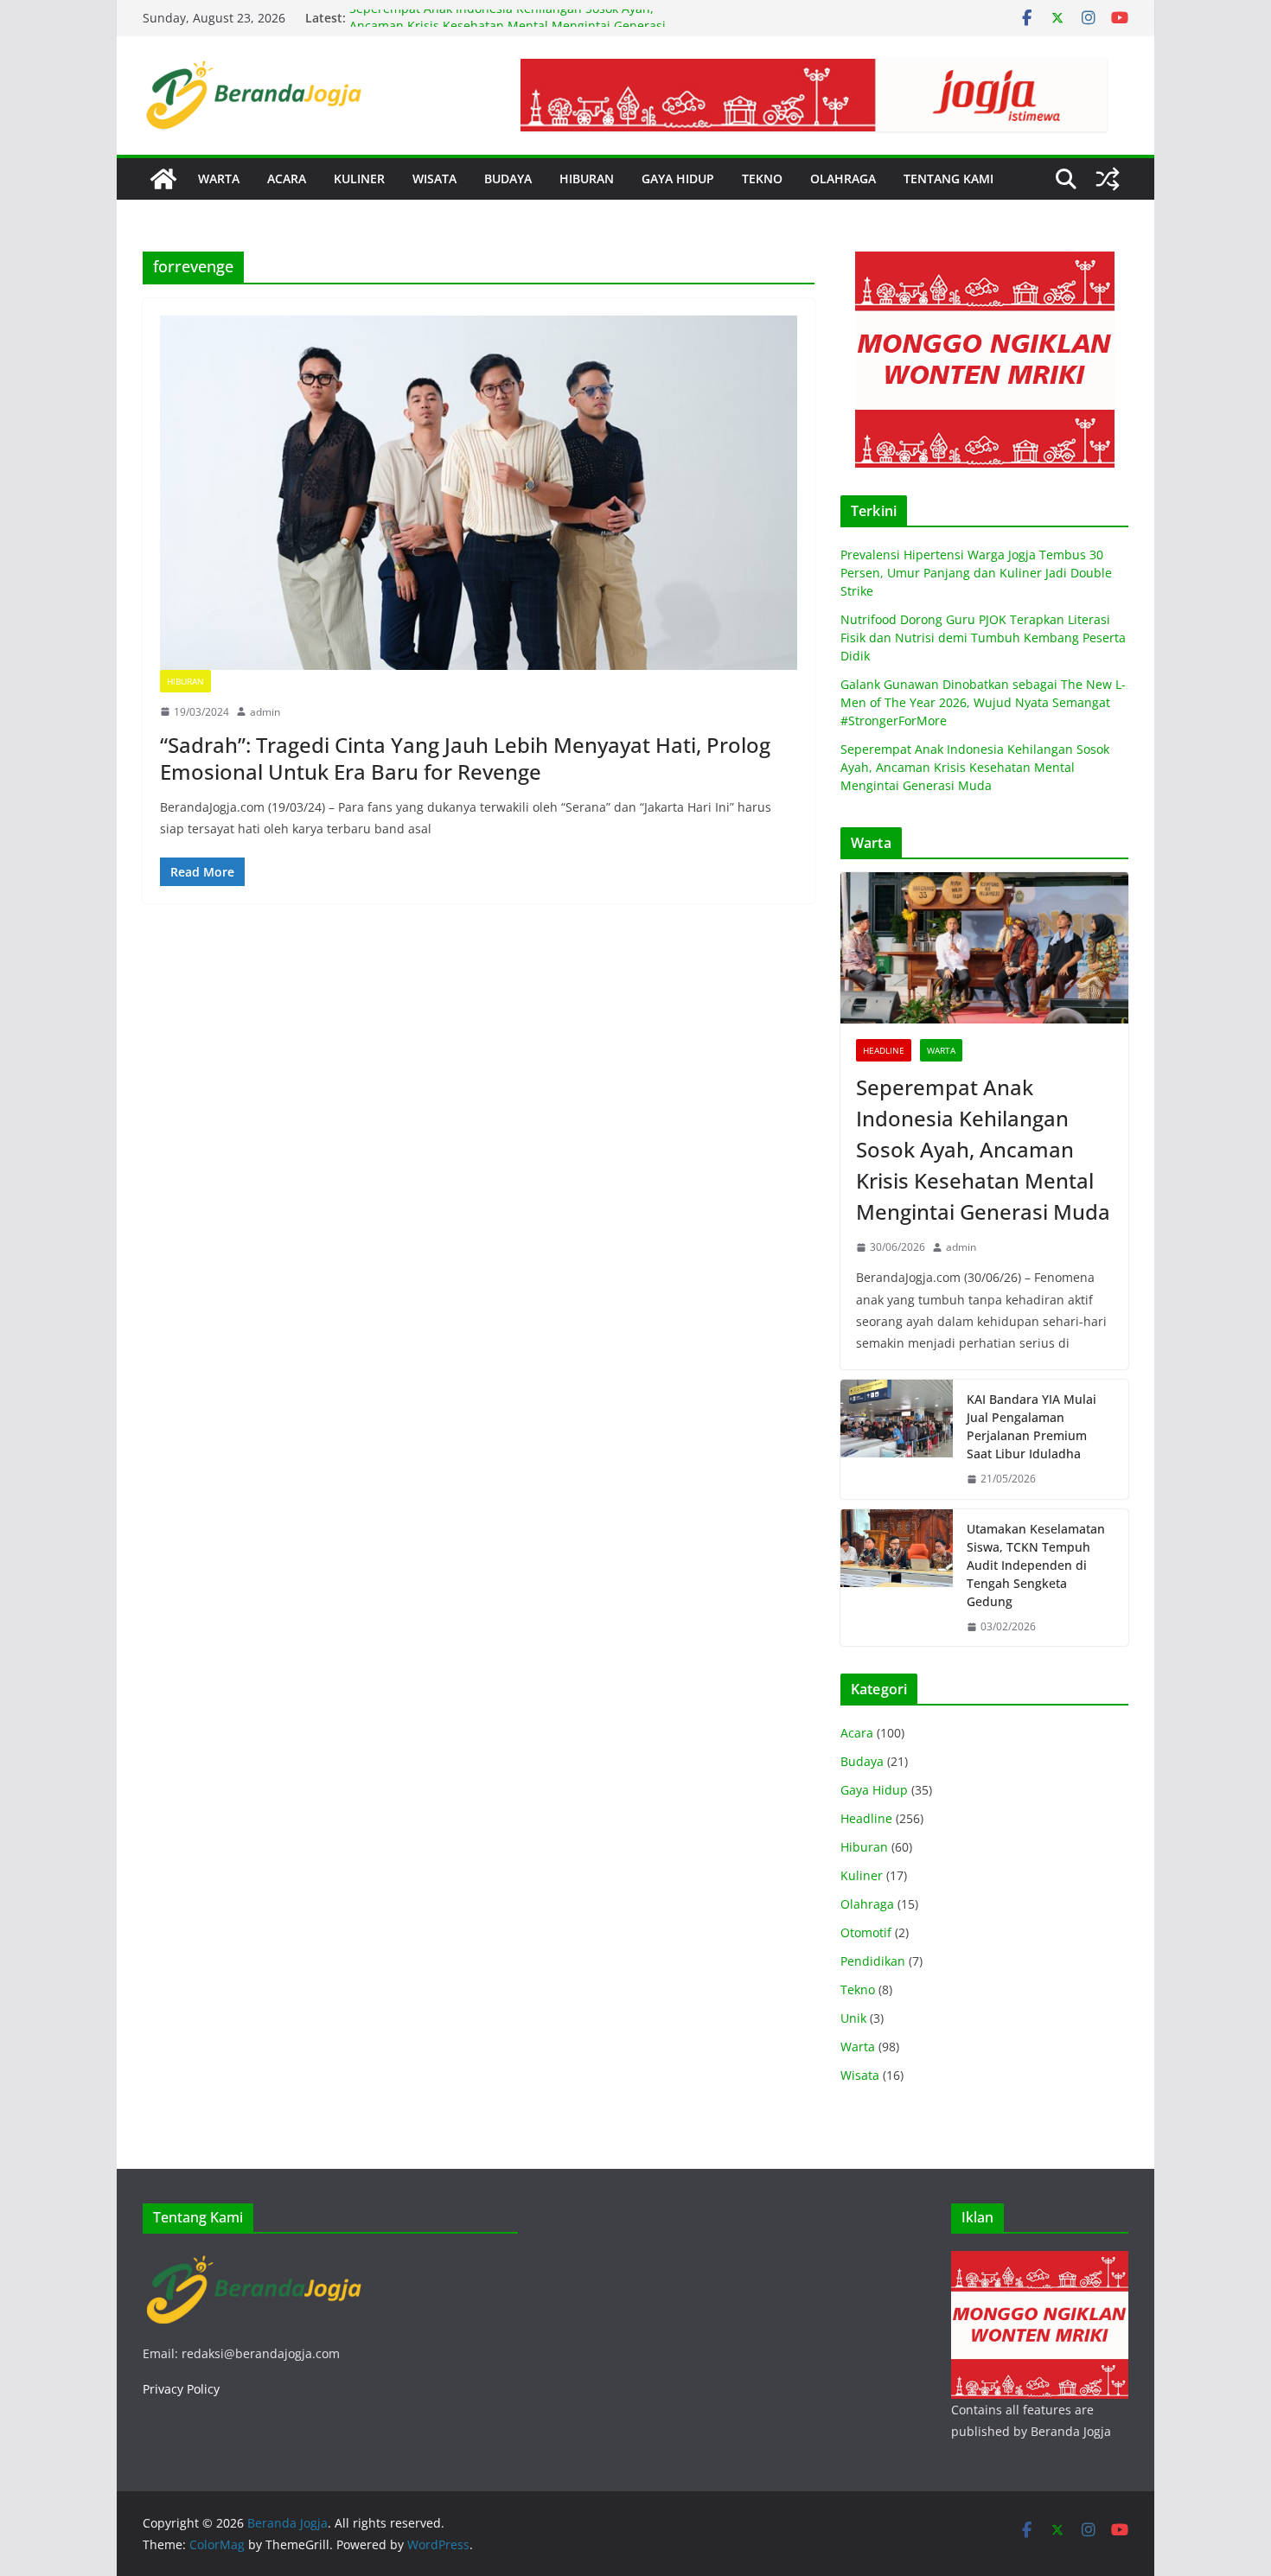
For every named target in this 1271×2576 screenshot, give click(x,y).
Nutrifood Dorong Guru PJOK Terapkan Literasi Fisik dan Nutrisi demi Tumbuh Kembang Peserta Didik (983, 638)
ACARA (287, 179)
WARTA (219, 179)
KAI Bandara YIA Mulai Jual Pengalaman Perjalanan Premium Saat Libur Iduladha (1031, 1426)
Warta (941, 1050)
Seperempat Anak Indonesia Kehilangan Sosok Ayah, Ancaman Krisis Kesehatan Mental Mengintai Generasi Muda (975, 767)
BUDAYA (508, 179)
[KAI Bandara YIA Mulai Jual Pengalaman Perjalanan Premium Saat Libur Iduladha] (897, 1439)
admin (265, 712)
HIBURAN (587, 179)
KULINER (359, 179)
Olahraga (867, 1904)
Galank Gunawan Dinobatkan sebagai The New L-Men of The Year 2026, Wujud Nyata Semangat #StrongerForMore (983, 702)
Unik (853, 2018)
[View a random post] (1108, 179)
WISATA (434, 179)
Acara (857, 1733)
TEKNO (762, 179)
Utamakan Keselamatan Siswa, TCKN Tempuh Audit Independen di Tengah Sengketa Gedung (1036, 1565)
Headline (884, 1050)
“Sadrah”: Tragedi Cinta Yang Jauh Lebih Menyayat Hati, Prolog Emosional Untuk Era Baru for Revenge (465, 758)
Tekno (858, 1989)
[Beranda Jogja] (163, 179)
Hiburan (185, 681)
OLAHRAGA (843, 179)
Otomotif (866, 1932)
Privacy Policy (181, 2389)
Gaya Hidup (874, 1790)
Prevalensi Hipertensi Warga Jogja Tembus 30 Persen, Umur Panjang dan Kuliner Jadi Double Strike (976, 573)
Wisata (860, 2075)
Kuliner (862, 1875)
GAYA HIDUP (678, 179)
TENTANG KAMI (948, 179)
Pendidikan (873, 1961)
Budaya (862, 1761)
